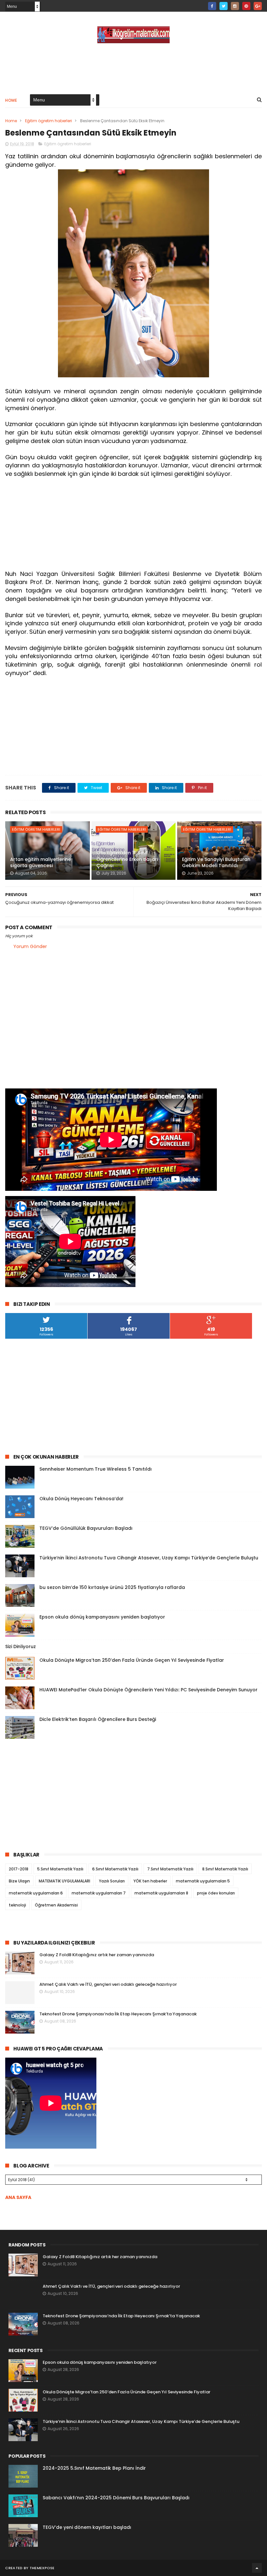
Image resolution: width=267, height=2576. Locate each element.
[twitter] (224, 6)
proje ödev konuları (216, 1893)
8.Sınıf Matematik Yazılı (225, 1869)
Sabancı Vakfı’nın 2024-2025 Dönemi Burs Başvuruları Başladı (116, 2498)
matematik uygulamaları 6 (36, 1893)
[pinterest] (246, 6)
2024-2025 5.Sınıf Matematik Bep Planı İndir (94, 2468)
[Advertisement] (133, 68)
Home (11, 100)
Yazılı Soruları (112, 1881)
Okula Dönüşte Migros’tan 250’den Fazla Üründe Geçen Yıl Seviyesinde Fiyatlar (132, 1660)
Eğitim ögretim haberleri (49, 121)
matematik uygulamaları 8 (161, 1893)
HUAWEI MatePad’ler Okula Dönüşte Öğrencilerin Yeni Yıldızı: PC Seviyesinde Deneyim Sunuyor (148, 1690)
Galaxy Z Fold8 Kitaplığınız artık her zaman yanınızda (97, 1955)
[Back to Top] (257, 2568)
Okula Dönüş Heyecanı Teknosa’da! (81, 1499)
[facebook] (212, 6)
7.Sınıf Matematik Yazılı (170, 1869)
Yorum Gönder (30, 946)
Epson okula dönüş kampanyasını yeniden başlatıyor (102, 1617)
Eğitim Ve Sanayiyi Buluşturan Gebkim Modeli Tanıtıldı (216, 863)
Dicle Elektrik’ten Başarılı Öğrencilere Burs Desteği (98, 1719)
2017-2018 (19, 1869)
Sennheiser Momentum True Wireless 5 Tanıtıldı (96, 1469)
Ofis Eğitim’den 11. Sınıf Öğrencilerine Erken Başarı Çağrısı (127, 859)
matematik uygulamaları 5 (203, 1881)
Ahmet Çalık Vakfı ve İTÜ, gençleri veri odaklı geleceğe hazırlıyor (108, 1984)
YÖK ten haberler (150, 1881)
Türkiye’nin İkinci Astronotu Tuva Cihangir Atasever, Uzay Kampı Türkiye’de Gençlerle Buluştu (149, 1558)
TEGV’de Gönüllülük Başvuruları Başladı (86, 1528)
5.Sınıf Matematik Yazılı (60, 1869)
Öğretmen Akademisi (56, 1905)
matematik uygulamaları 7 (99, 1893)
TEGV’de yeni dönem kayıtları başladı (87, 2527)
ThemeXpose (42, 2568)
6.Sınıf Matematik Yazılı (115, 1869)
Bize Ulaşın (19, 1881)
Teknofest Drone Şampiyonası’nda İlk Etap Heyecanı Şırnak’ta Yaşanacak (118, 2014)
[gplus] (258, 6)
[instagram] (235, 6)
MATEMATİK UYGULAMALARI (64, 1881)
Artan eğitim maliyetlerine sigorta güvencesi (41, 863)
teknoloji (17, 1905)
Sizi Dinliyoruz (21, 1646)
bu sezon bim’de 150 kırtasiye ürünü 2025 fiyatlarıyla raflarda (112, 1587)
